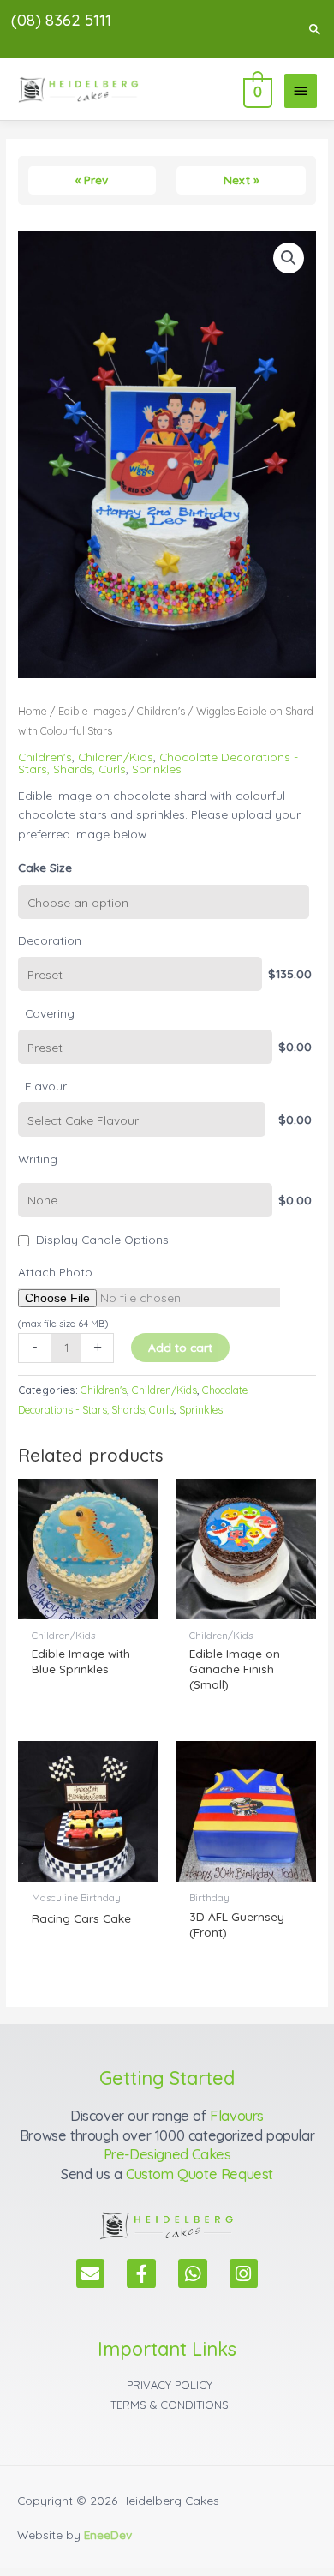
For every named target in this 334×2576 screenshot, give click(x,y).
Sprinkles (157, 769)
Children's (161, 711)
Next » (241, 180)
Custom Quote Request (200, 2174)
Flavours (237, 2116)
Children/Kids (116, 757)
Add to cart (180, 1347)
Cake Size (45, 867)
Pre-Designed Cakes (167, 2154)
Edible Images (92, 711)
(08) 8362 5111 (61, 20)
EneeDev (108, 2534)
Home (33, 711)
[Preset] (140, 974)
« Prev (92, 180)
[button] (315, 29)
